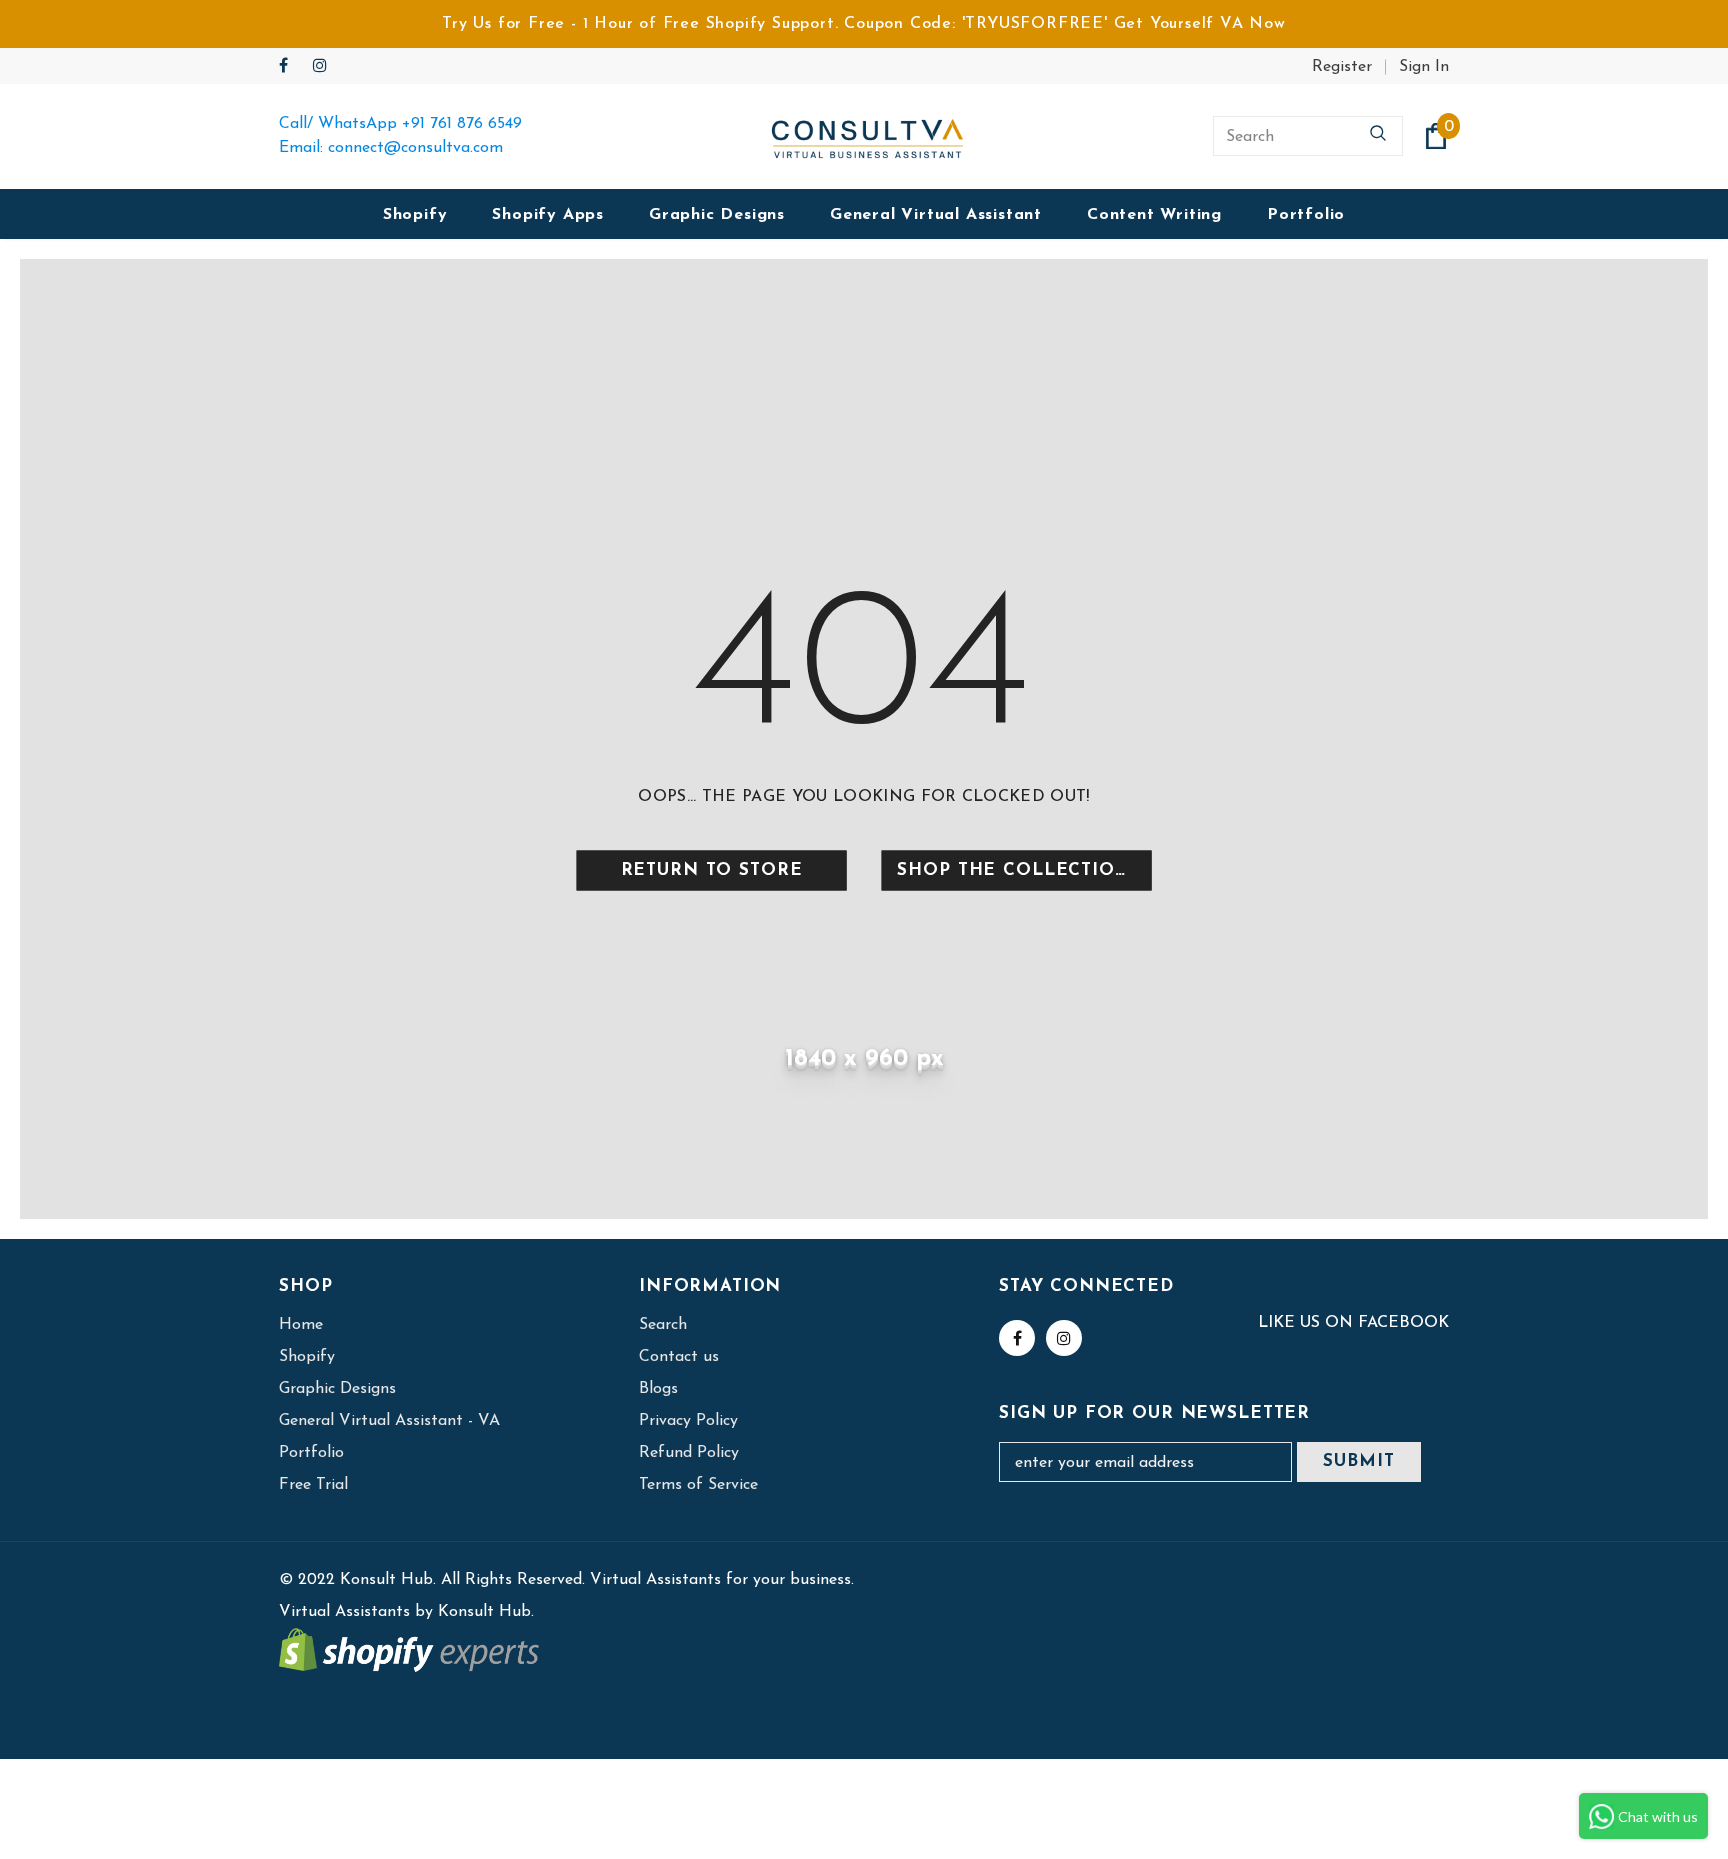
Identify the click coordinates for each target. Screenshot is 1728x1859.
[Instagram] (325, 67)
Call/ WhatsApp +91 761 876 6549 (400, 124)
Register (1342, 67)
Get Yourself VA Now (1200, 24)
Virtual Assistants (344, 1612)
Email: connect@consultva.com (391, 148)
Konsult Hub (484, 1612)
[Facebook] (291, 67)
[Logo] (868, 136)
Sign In (1424, 67)
